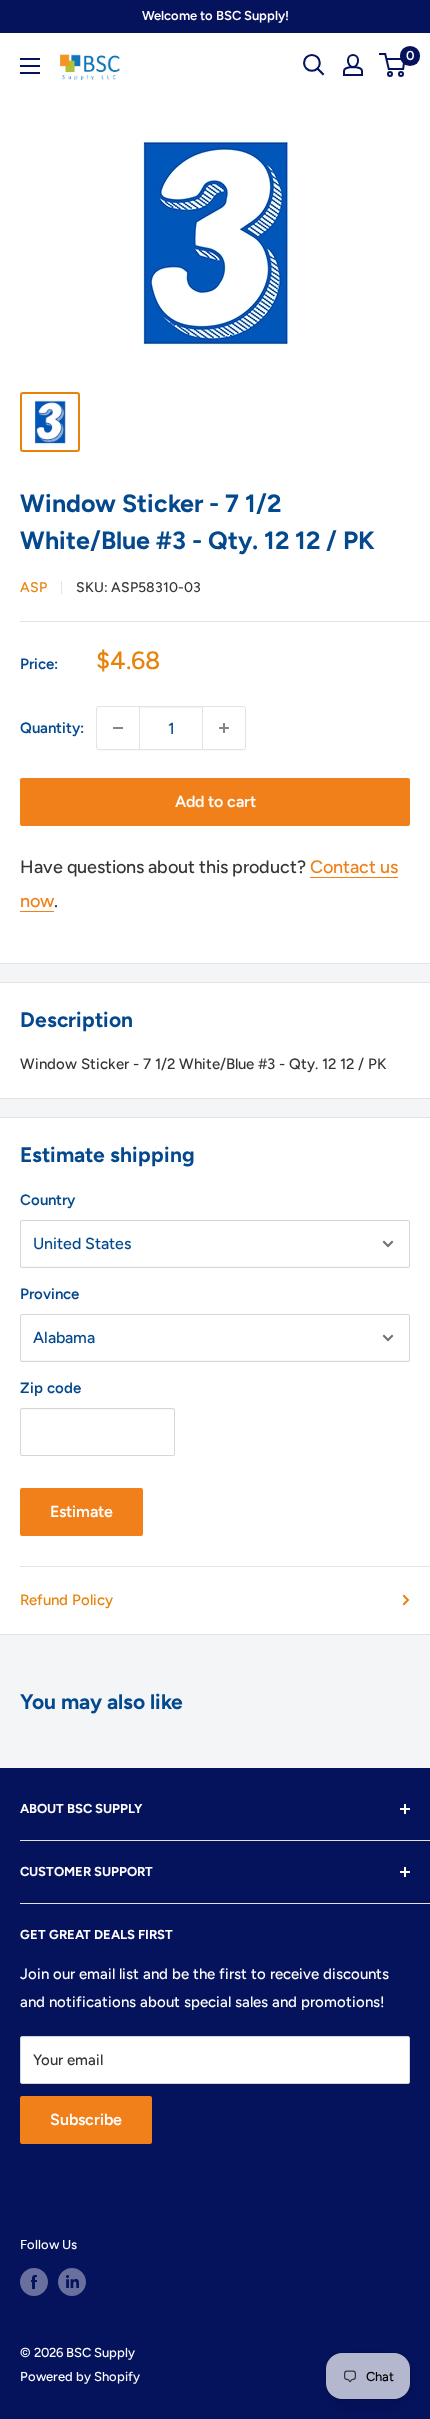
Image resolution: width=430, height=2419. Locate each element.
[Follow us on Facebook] (34, 2282)
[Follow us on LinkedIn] (72, 2282)
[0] (393, 65)
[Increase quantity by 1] (224, 728)
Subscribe (86, 2119)
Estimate (81, 1511)
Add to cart (215, 801)
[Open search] (314, 65)
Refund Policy (66, 1600)
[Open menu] (30, 66)
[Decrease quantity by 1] (118, 728)
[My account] (353, 65)
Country (47, 1200)
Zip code (50, 1388)
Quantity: (52, 728)
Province (49, 1294)
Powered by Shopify (80, 2376)
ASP (33, 587)
